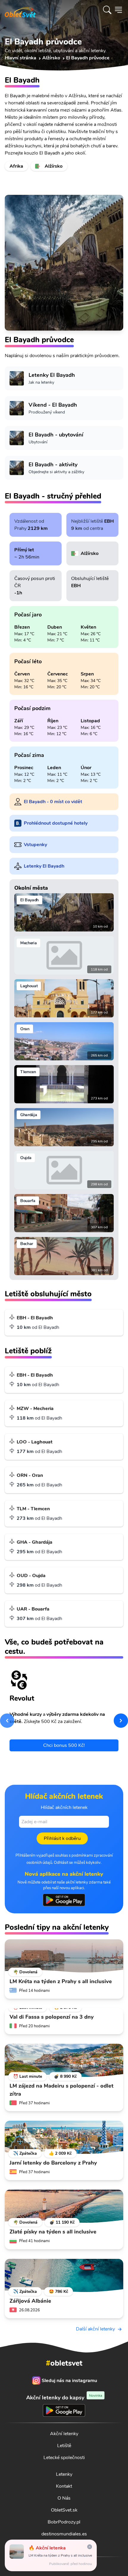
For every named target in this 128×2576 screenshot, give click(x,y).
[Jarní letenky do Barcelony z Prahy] (64, 2137)
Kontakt (64, 2486)
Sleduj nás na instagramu (69, 2381)
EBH (109, 521)
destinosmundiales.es (64, 2534)
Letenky (64, 2474)
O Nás (64, 2498)
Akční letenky (64, 2434)
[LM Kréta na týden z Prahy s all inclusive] (64, 1956)
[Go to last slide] (7, 1721)
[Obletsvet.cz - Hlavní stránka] (20, 10)
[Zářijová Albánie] (64, 2276)
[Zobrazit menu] (118, 10)
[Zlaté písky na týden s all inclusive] (64, 2206)
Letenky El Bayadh (44, 866)
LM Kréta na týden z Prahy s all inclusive (60, 2555)
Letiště (64, 2446)
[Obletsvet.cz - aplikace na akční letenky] (64, 1900)
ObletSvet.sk (64, 2510)
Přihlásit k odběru (62, 1838)
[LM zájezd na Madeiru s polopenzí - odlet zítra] (64, 2060)
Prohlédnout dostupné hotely (56, 823)
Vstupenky (35, 845)
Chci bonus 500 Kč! (64, 1745)
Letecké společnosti (64, 2458)
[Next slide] (121, 1721)
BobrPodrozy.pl (64, 2522)
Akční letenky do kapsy (64, 2397)
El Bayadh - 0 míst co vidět (53, 802)
